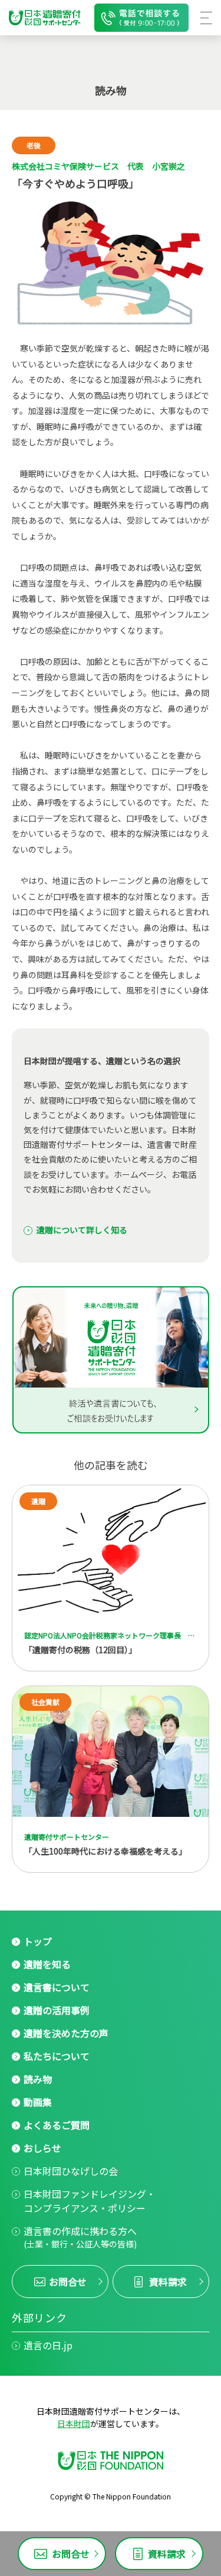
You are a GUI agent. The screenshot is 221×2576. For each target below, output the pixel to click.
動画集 (38, 2102)
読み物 (38, 2079)
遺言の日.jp (48, 2345)
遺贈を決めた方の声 (66, 2033)
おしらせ (42, 2148)
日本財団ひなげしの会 (71, 2171)
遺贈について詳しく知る (82, 1230)
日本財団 (74, 2423)
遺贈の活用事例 (57, 2010)
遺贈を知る (47, 1964)
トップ (38, 1941)
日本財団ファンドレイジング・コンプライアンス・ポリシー (90, 2201)
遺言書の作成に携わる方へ (80, 2237)
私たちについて (57, 2056)
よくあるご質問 (57, 2125)
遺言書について (57, 1987)
